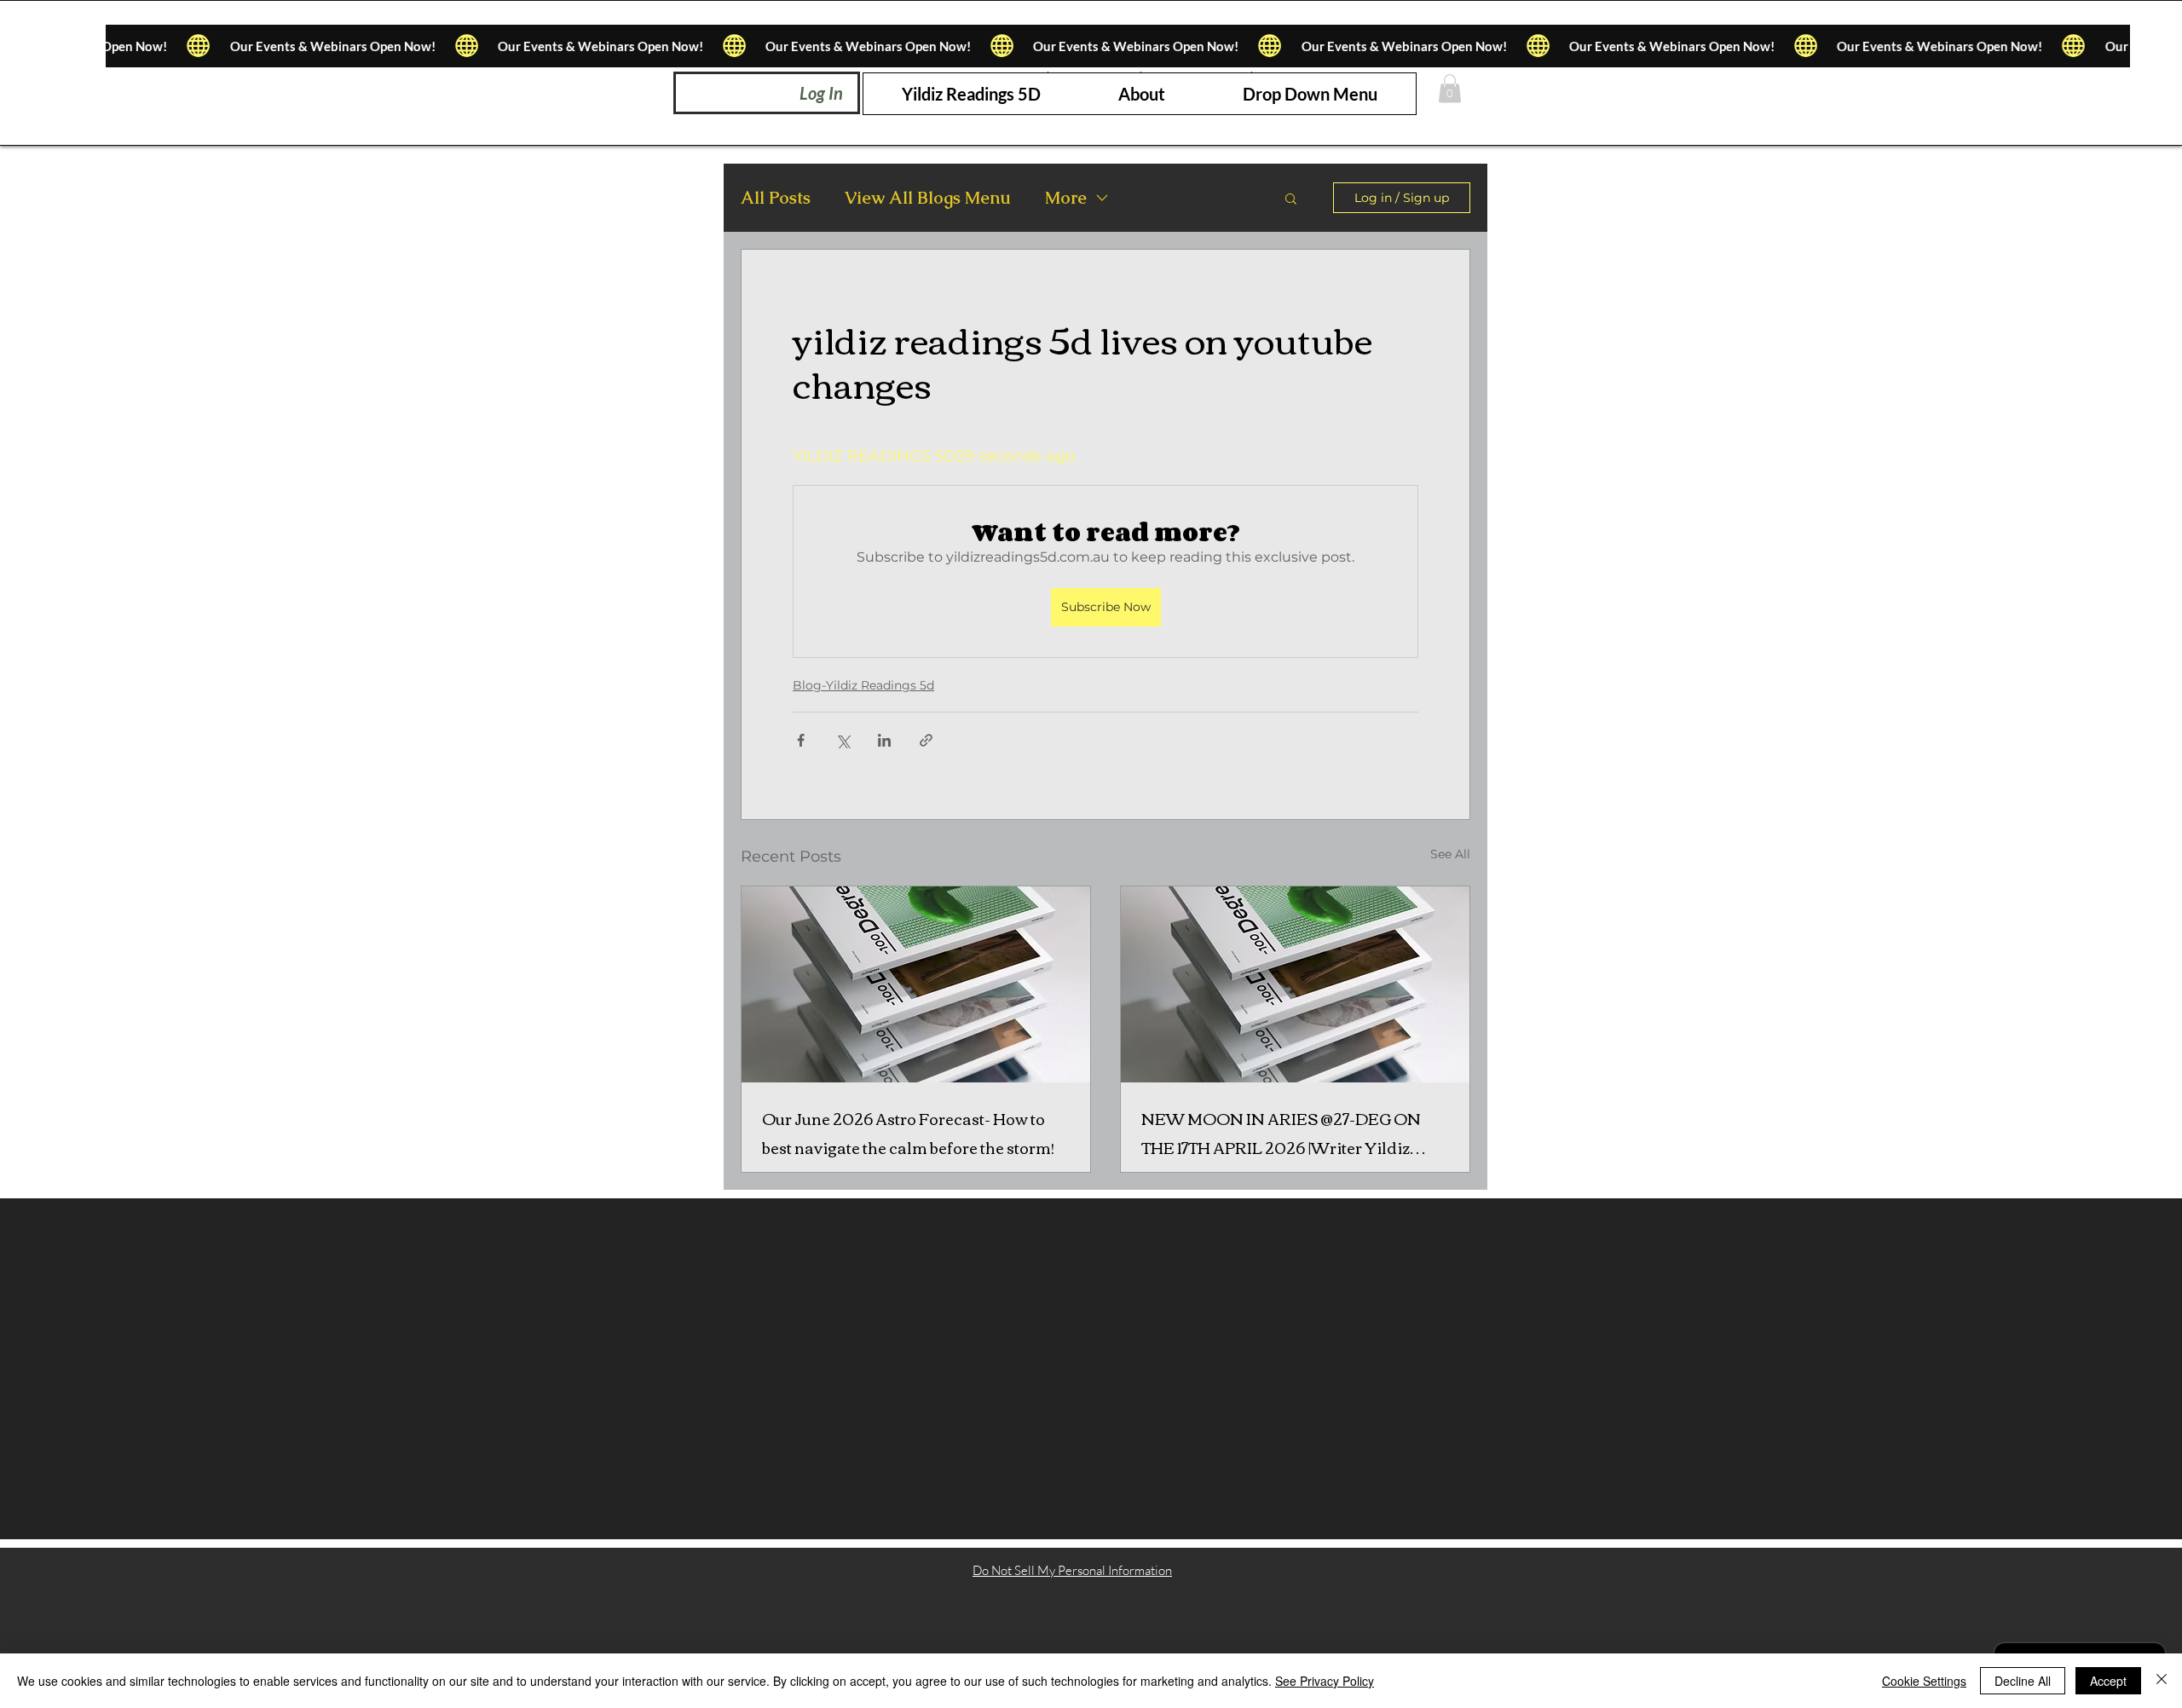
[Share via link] (926, 740)
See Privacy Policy (1325, 1681)
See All (1450, 854)
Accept (2108, 1681)
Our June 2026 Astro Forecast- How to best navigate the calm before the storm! (908, 1133)
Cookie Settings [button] (1924, 1681)
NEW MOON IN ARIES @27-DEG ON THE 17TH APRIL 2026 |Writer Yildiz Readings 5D (1281, 1133)
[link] (1450, 88)
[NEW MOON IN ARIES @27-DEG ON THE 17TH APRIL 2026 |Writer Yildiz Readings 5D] (1295, 984)
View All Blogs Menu (928, 198)
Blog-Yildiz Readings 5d (863, 685)
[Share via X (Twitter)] (843, 740)
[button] (1310, 94)
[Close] (2162, 1681)
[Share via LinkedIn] (884, 740)
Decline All (2023, 1681)
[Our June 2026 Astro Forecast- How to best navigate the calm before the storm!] (916, 984)
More (1066, 198)
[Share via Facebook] (801, 740)
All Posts (776, 198)
